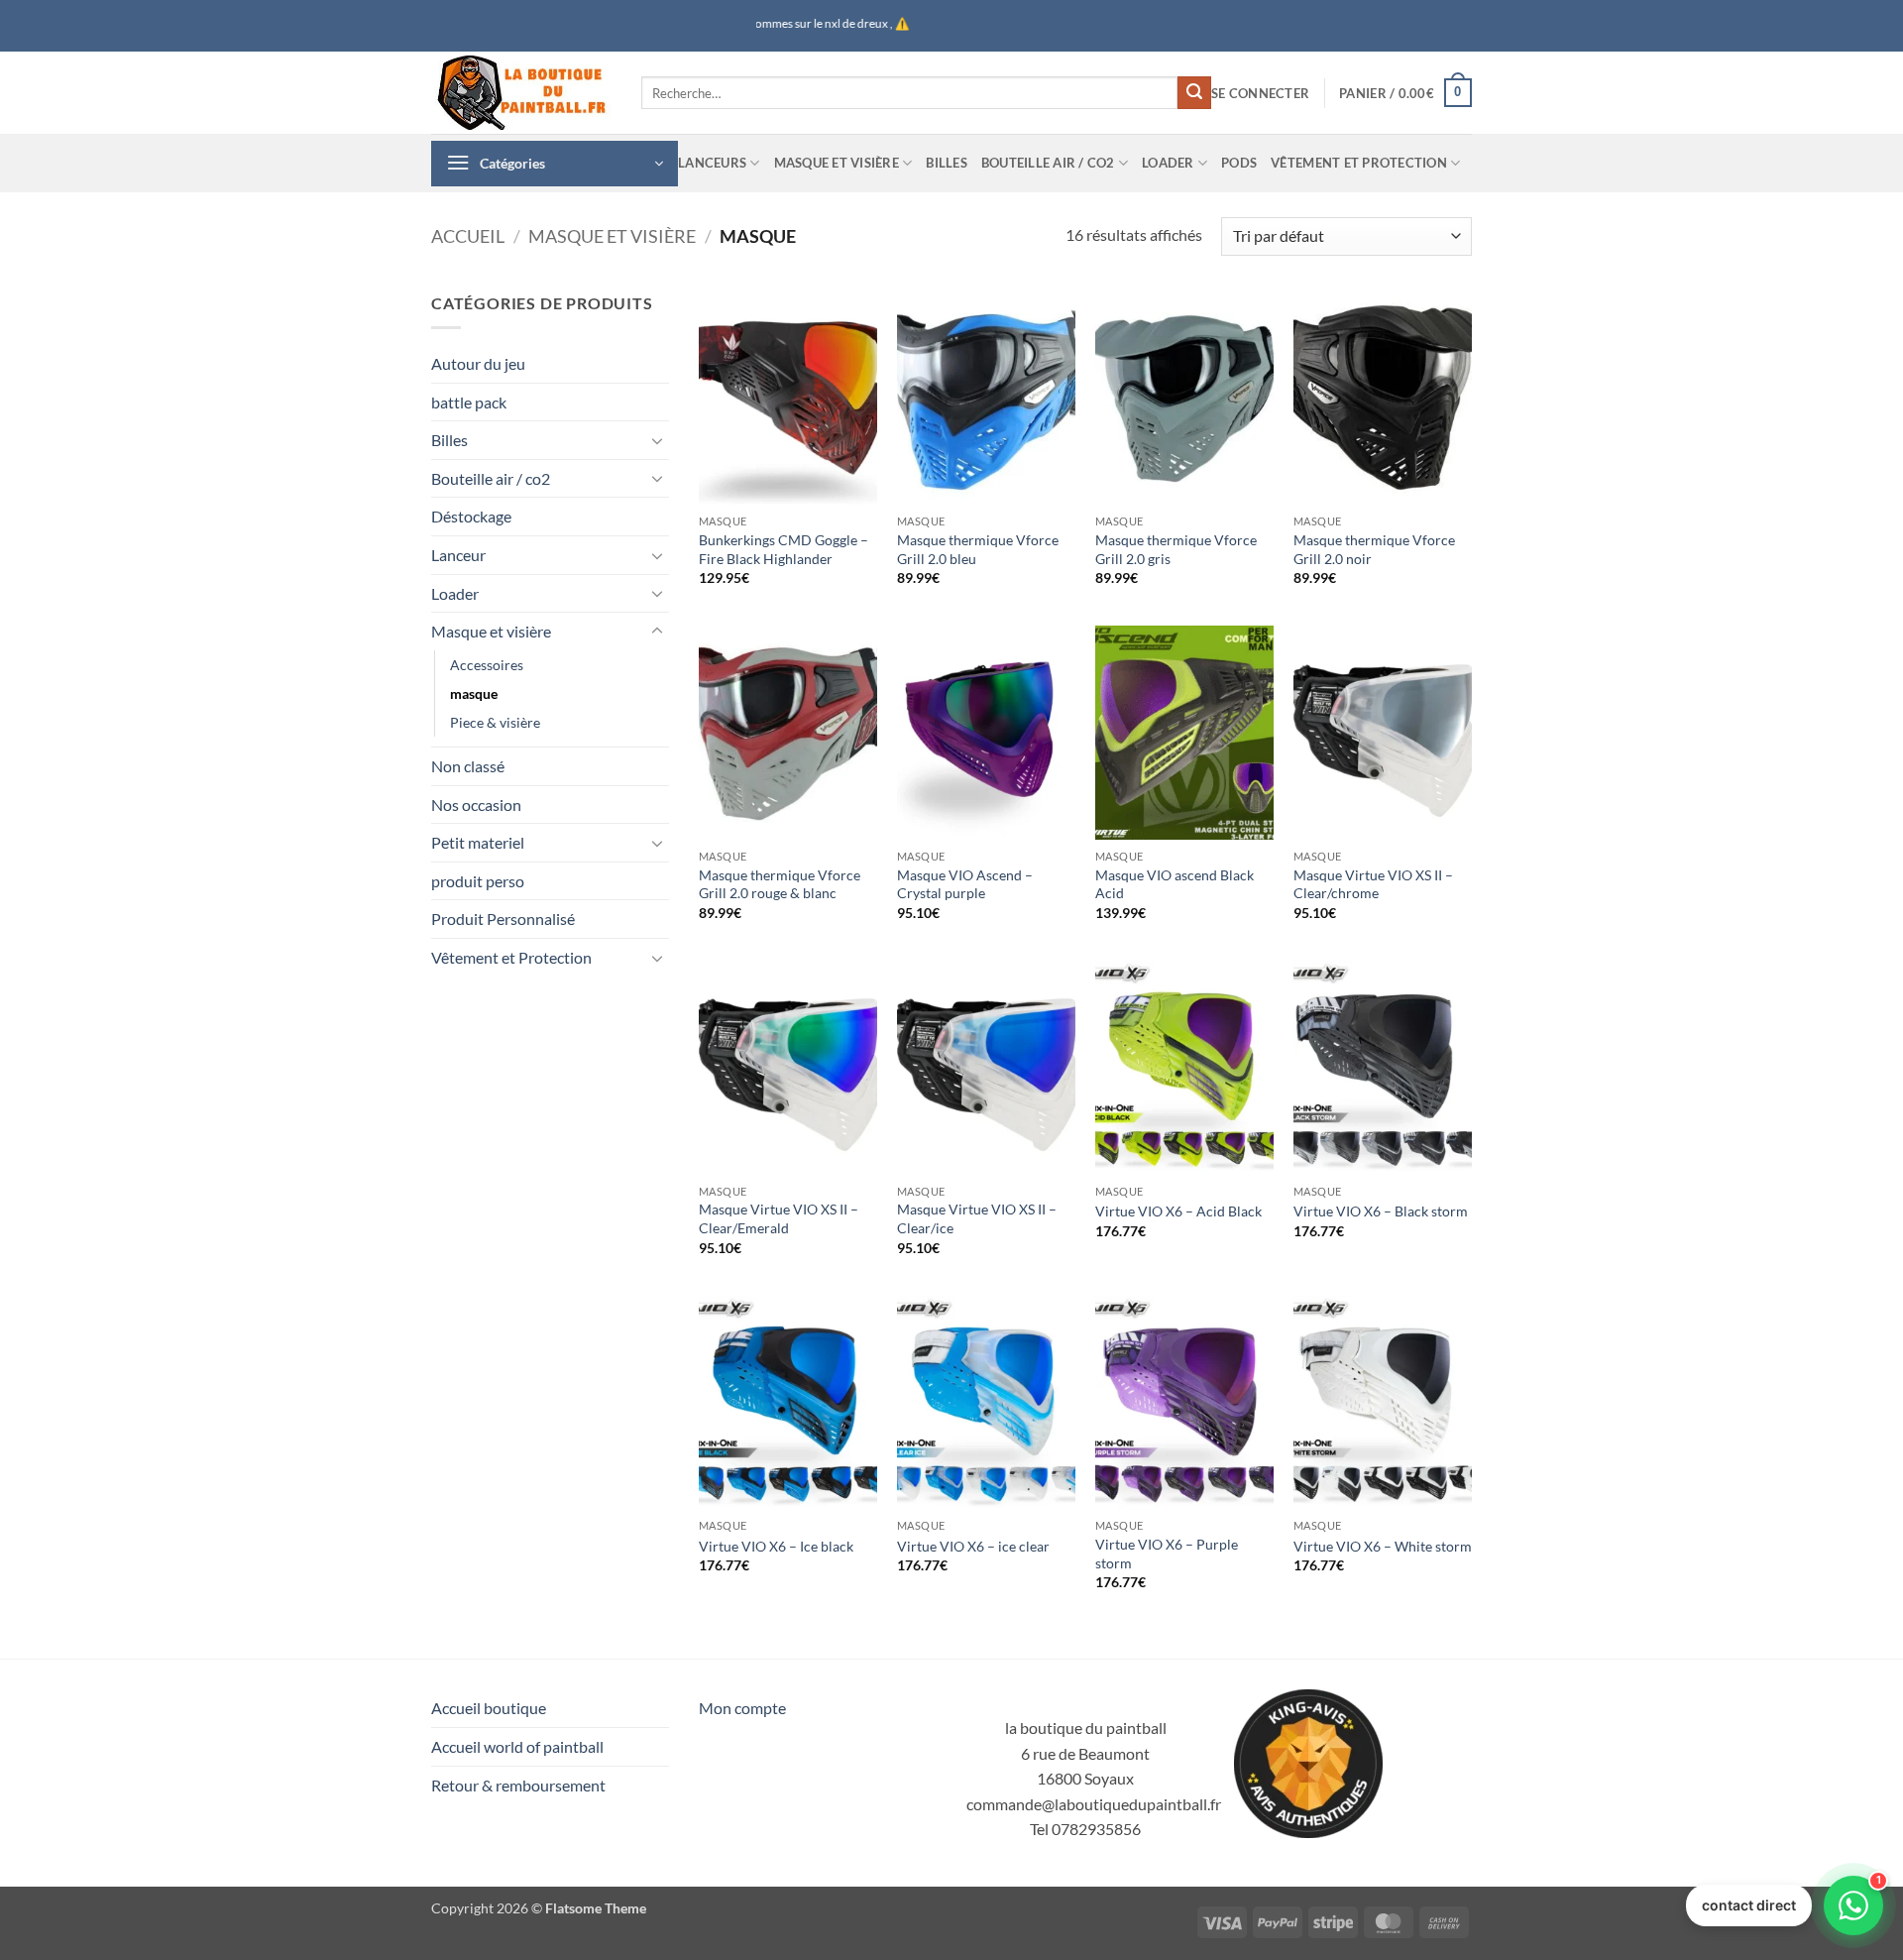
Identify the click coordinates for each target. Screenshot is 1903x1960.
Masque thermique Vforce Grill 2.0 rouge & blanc (780, 884)
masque (474, 693)
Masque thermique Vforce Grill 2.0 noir (1374, 549)
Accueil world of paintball (517, 1746)
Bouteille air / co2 (1048, 163)
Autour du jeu (478, 363)
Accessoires (487, 665)
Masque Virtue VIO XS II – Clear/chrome (1373, 884)
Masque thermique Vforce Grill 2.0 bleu (978, 549)
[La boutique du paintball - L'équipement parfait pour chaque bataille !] (521, 93)
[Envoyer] (1194, 93)
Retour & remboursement (518, 1785)
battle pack (469, 402)
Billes (947, 163)
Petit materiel (478, 842)
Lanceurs (712, 163)
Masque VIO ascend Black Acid (1175, 884)
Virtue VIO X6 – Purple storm (1167, 1554)
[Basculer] (657, 440)
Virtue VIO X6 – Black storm (1381, 1211)
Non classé (468, 766)
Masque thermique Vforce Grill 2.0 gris (1176, 549)
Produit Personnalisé (503, 919)
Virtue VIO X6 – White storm (1383, 1546)
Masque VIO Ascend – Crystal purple (965, 884)
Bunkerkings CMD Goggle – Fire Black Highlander (784, 549)
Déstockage (471, 516)
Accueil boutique (489, 1708)
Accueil (468, 236)
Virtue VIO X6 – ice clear (973, 1546)
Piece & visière (495, 722)
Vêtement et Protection (1359, 163)
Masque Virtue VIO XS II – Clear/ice (977, 1218)
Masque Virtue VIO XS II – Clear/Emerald (779, 1218)
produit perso (478, 881)
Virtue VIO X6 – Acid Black (1178, 1211)
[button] (1260, 93)
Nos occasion (476, 805)
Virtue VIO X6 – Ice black (776, 1546)
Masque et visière (837, 163)
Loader (1168, 163)
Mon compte (742, 1708)
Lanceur (458, 555)
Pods (1239, 163)
